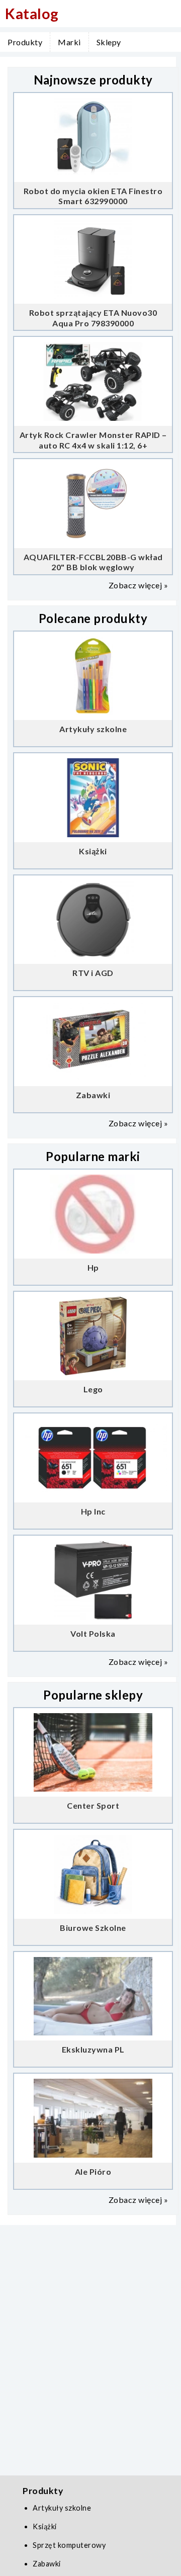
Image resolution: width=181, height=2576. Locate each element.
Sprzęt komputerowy (69, 2545)
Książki (45, 2526)
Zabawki (47, 2564)
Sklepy (109, 42)
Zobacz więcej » (139, 585)
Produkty (25, 42)
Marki (69, 42)
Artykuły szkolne (62, 2508)
